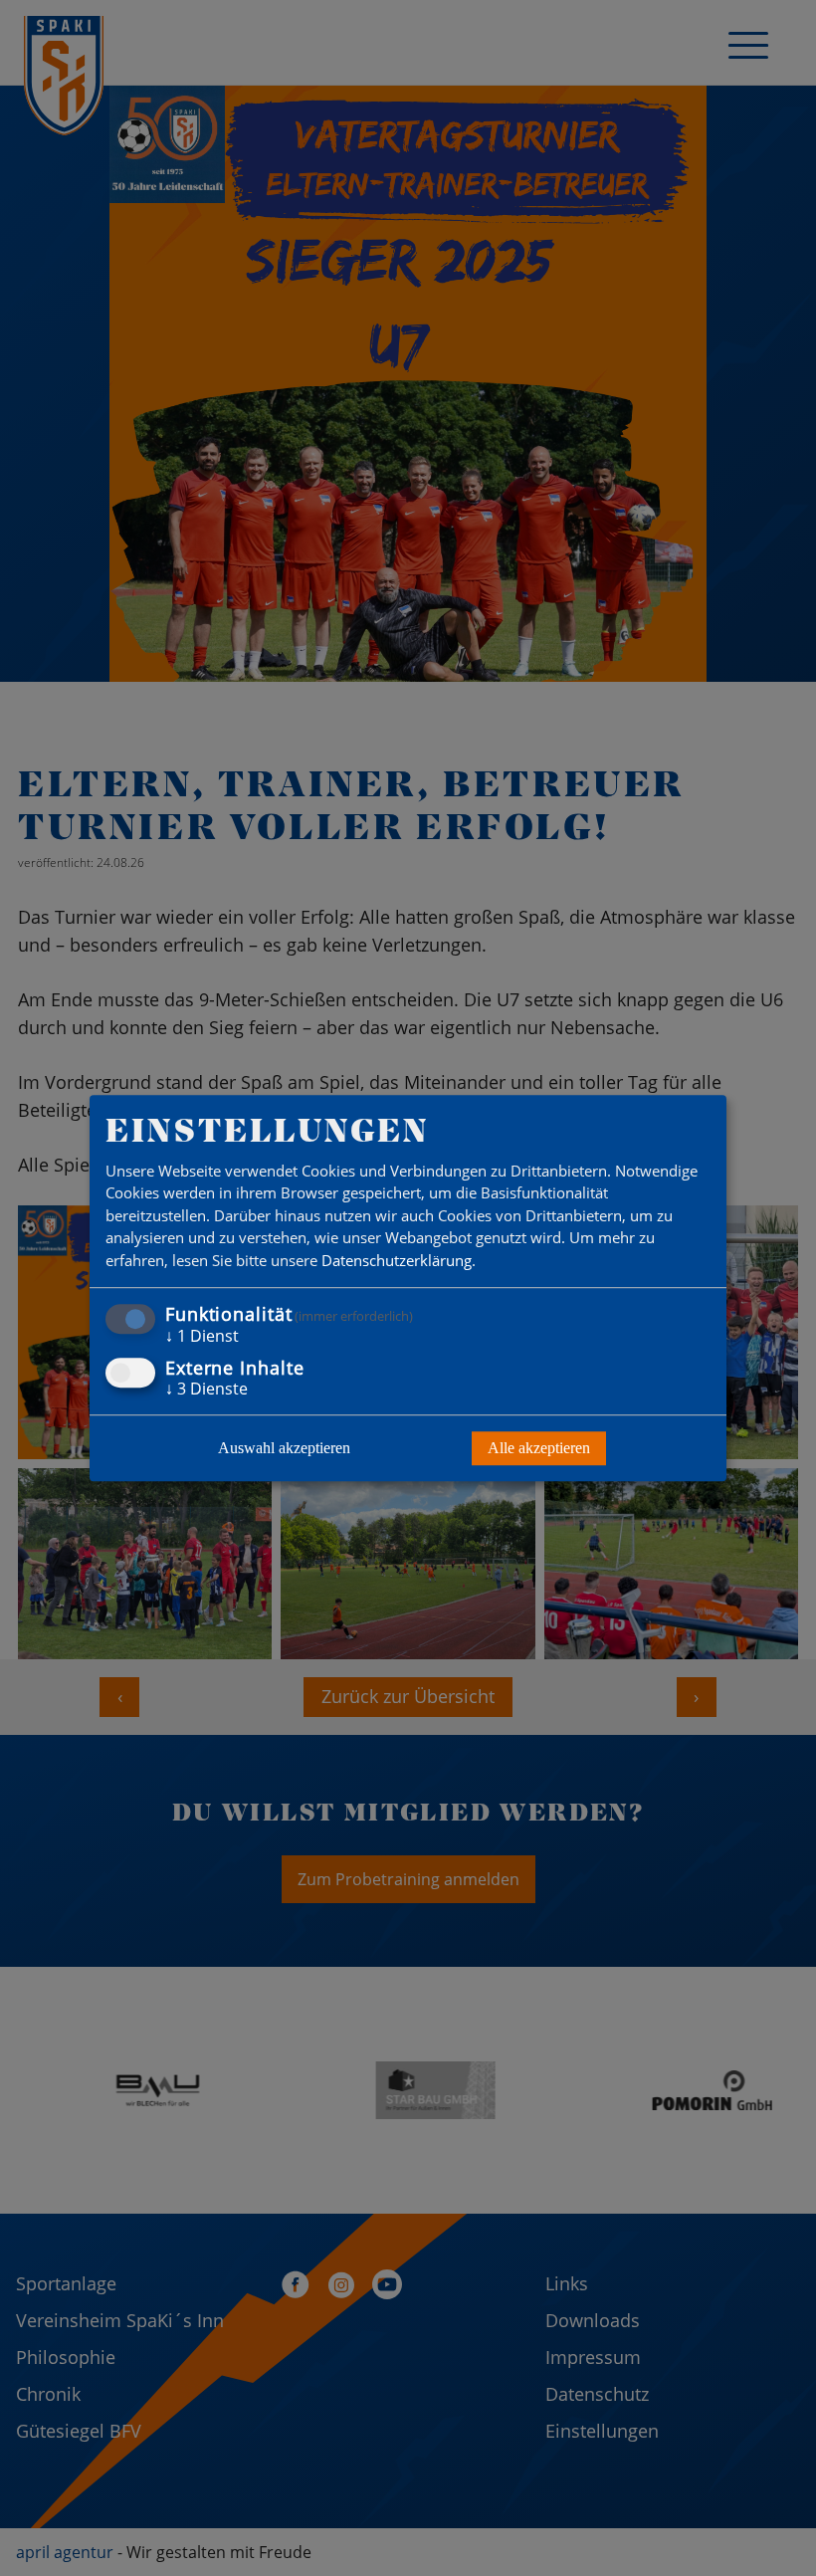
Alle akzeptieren (539, 1448)
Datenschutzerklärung (397, 1260)
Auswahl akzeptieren (284, 1448)
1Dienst (202, 1337)
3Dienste (206, 1389)
